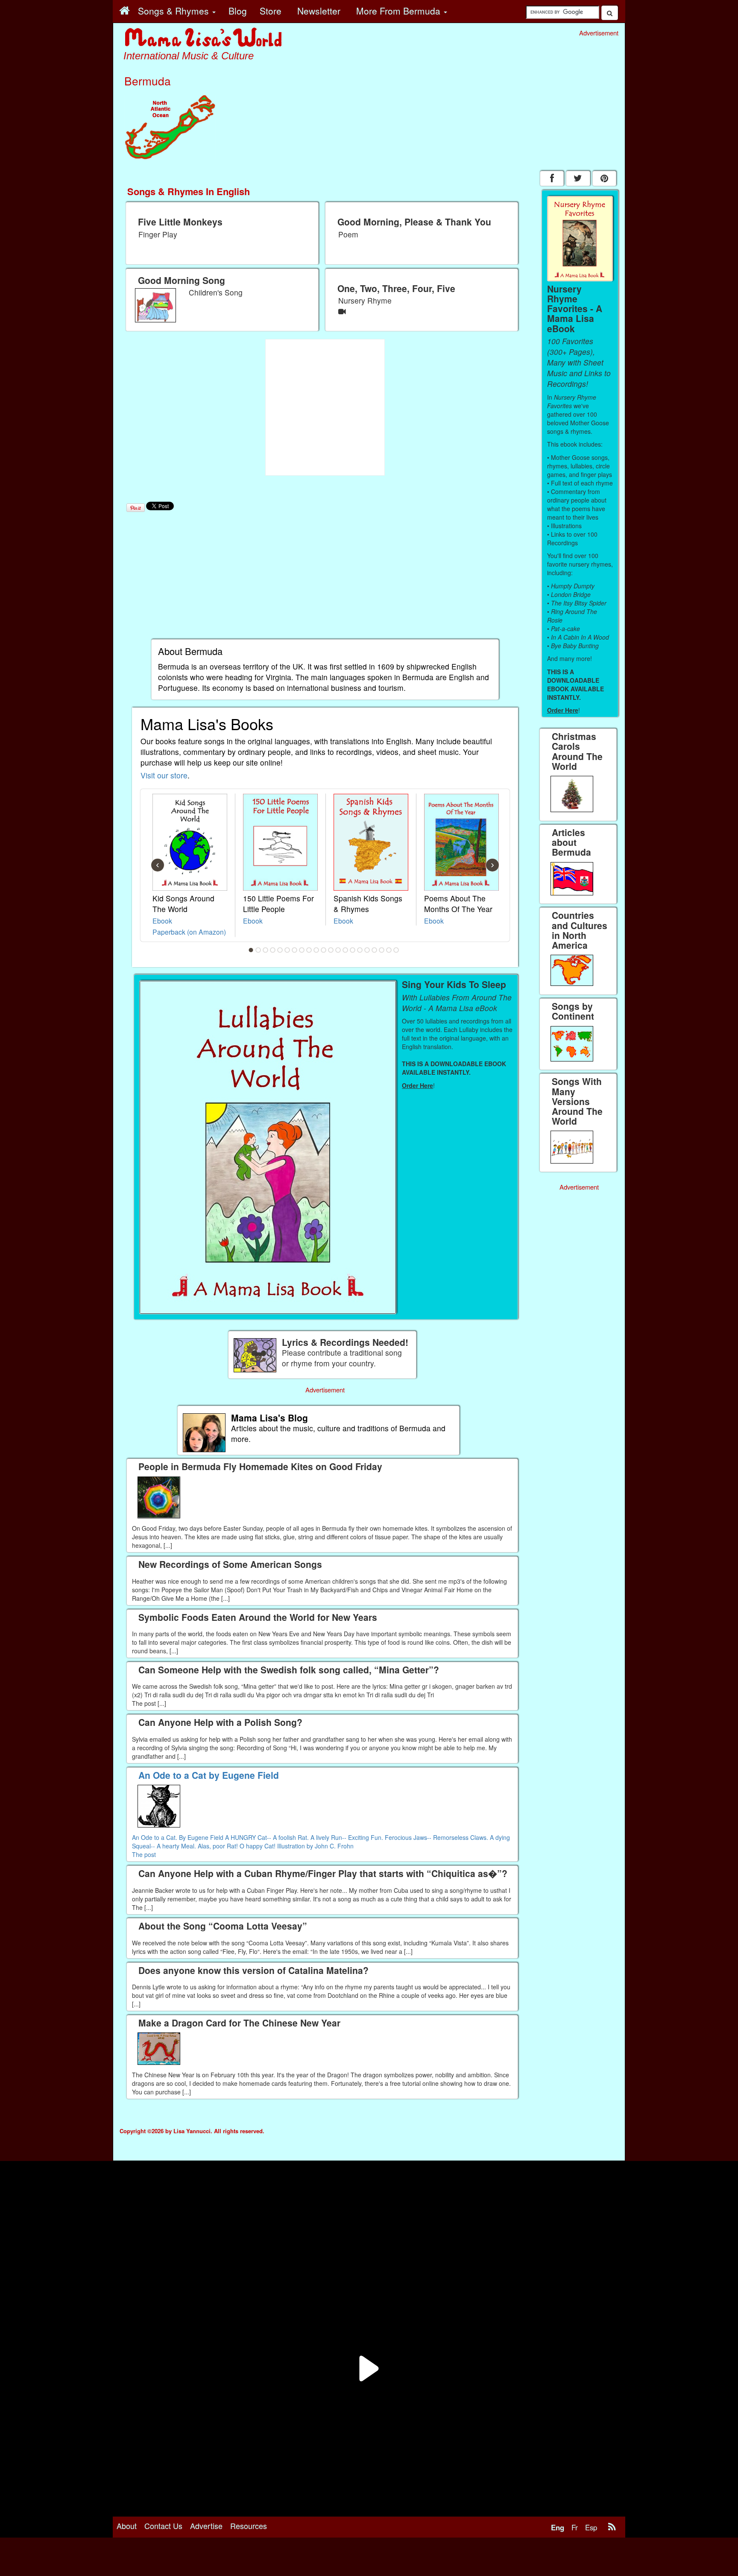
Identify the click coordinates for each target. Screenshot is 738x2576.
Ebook (162, 921)
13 (338, 950)
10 (316, 950)
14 (346, 950)
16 (360, 950)
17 (367, 950)
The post (144, 1854)
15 (353, 950)
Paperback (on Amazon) (189, 932)
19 (382, 950)
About (127, 2526)
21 (396, 950)
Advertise (206, 2526)
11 (324, 950)
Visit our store (164, 775)
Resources (249, 2526)
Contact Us (163, 2526)
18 (375, 950)
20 (389, 950)
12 (331, 950)
